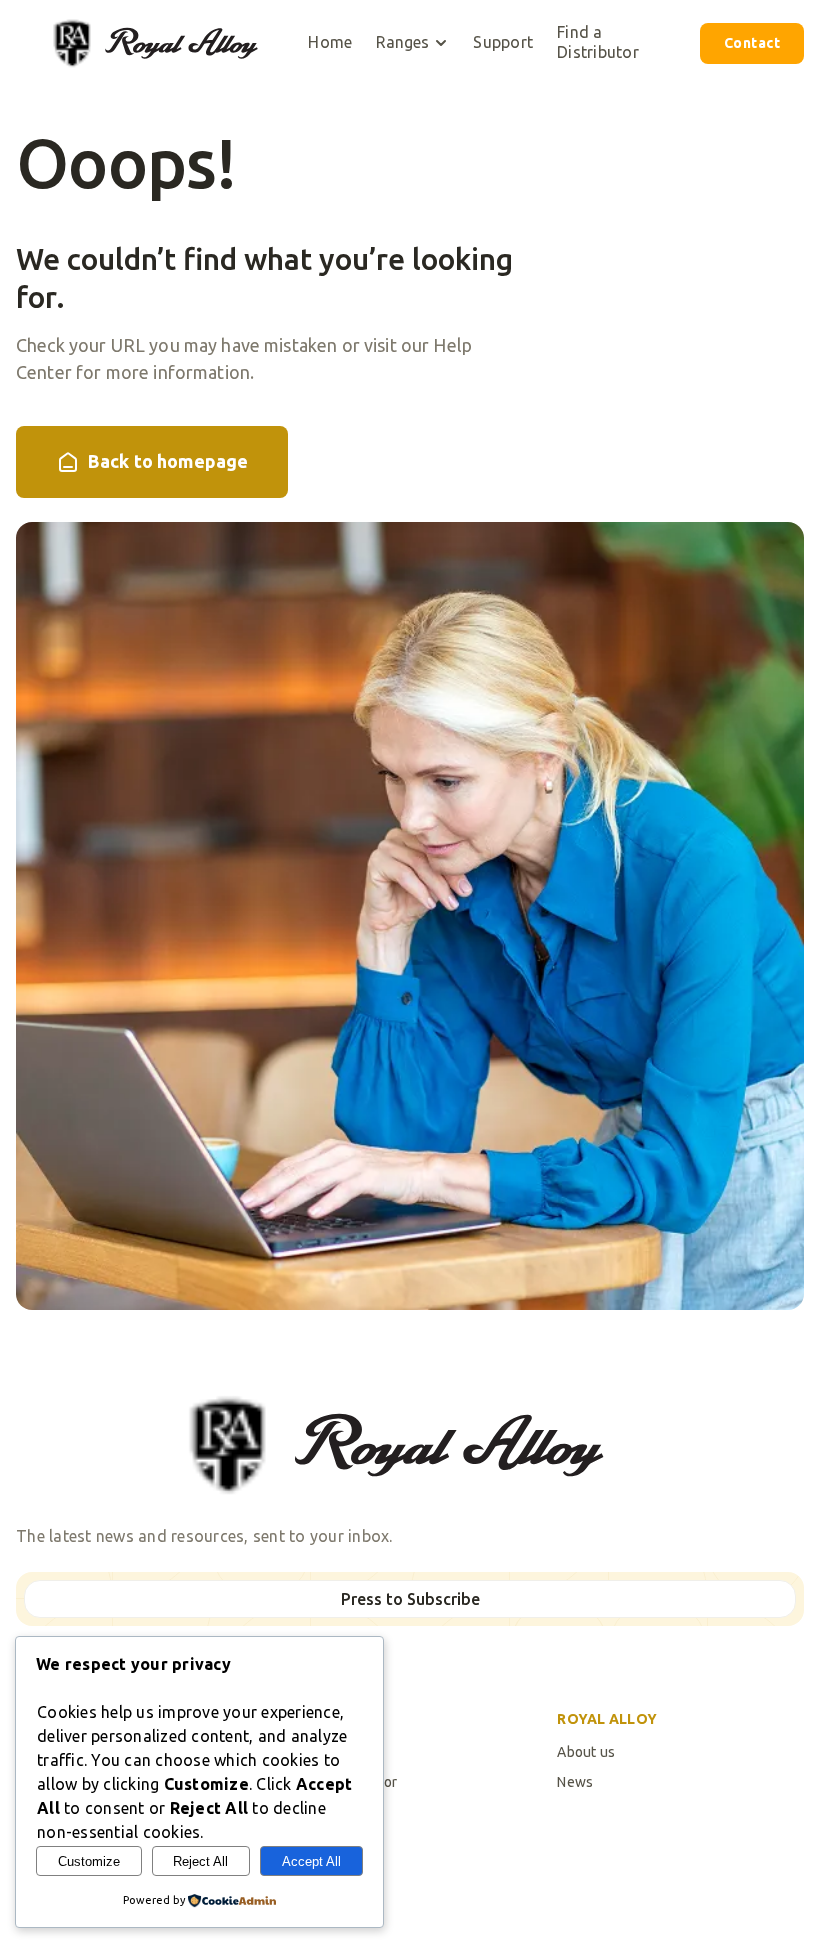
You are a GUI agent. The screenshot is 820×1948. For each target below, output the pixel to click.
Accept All (311, 1861)
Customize (89, 1861)
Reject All (200, 1861)
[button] (412, 43)
